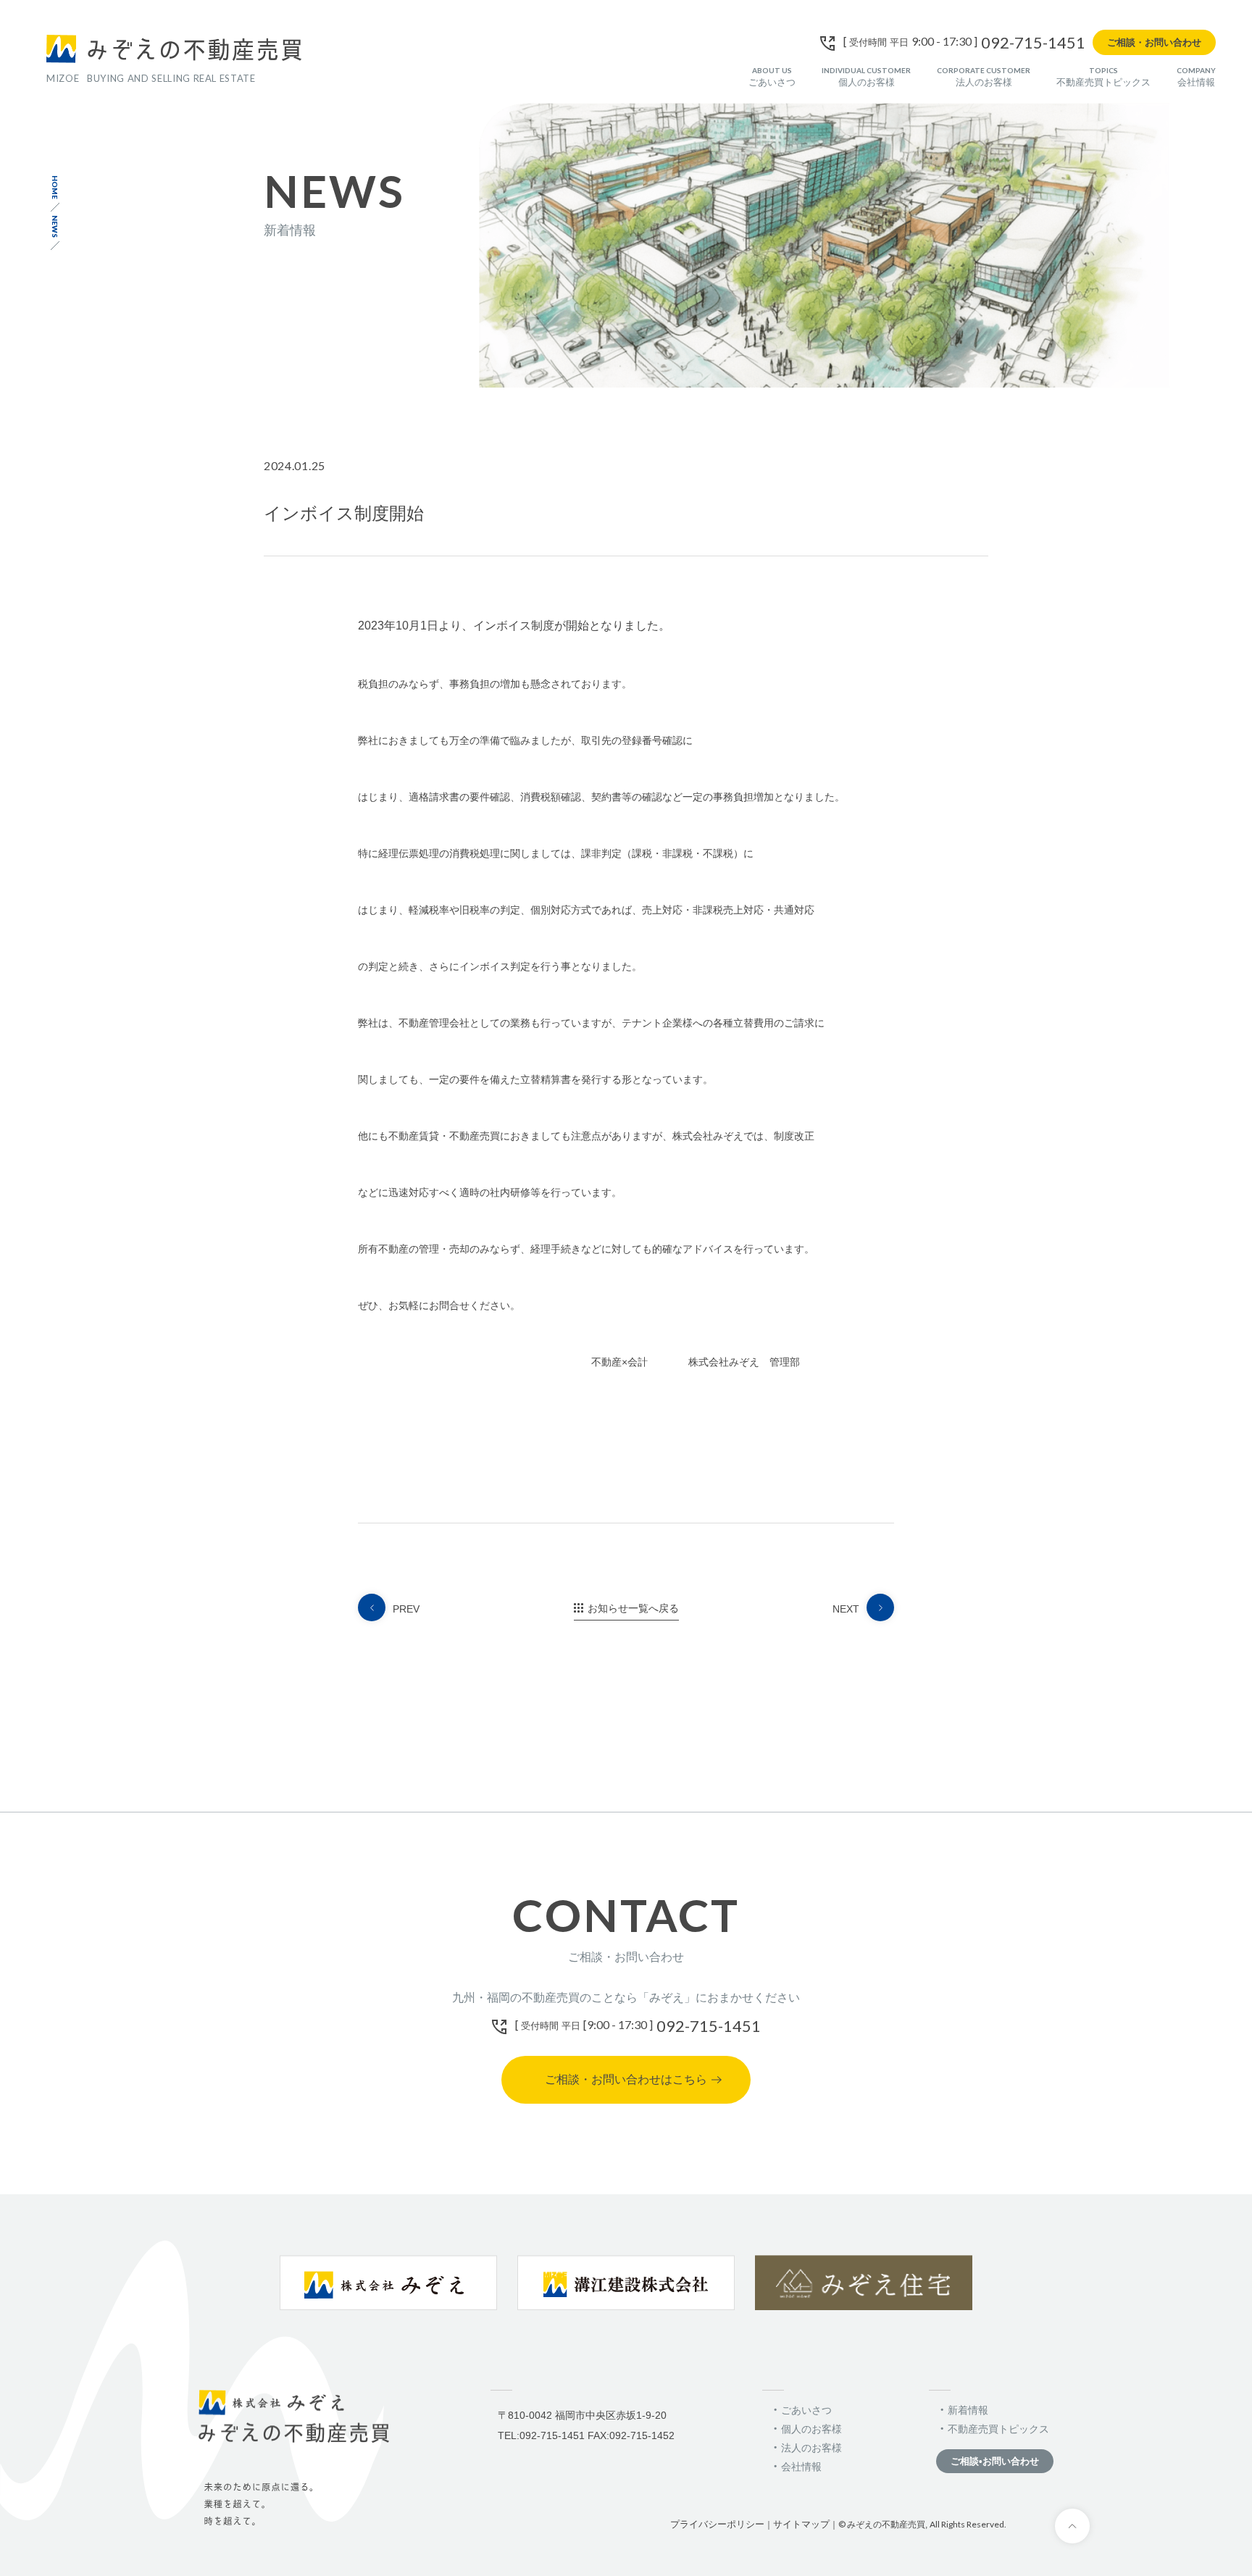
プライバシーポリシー (717, 2524)
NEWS (55, 226)
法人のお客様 (984, 76)
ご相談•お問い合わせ (995, 2461)
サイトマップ (801, 2524)
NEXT (846, 1609)
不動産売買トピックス (1103, 76)
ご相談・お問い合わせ (1154, 42)
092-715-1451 (1033, 43)
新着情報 (968, 2410)
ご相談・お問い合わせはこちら (626, 2079)
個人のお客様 (866, 76)
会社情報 (1196, 76)
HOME (55, 187)
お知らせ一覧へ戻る (633, 1608)
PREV (406, 1609)
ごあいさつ (772, 76)
